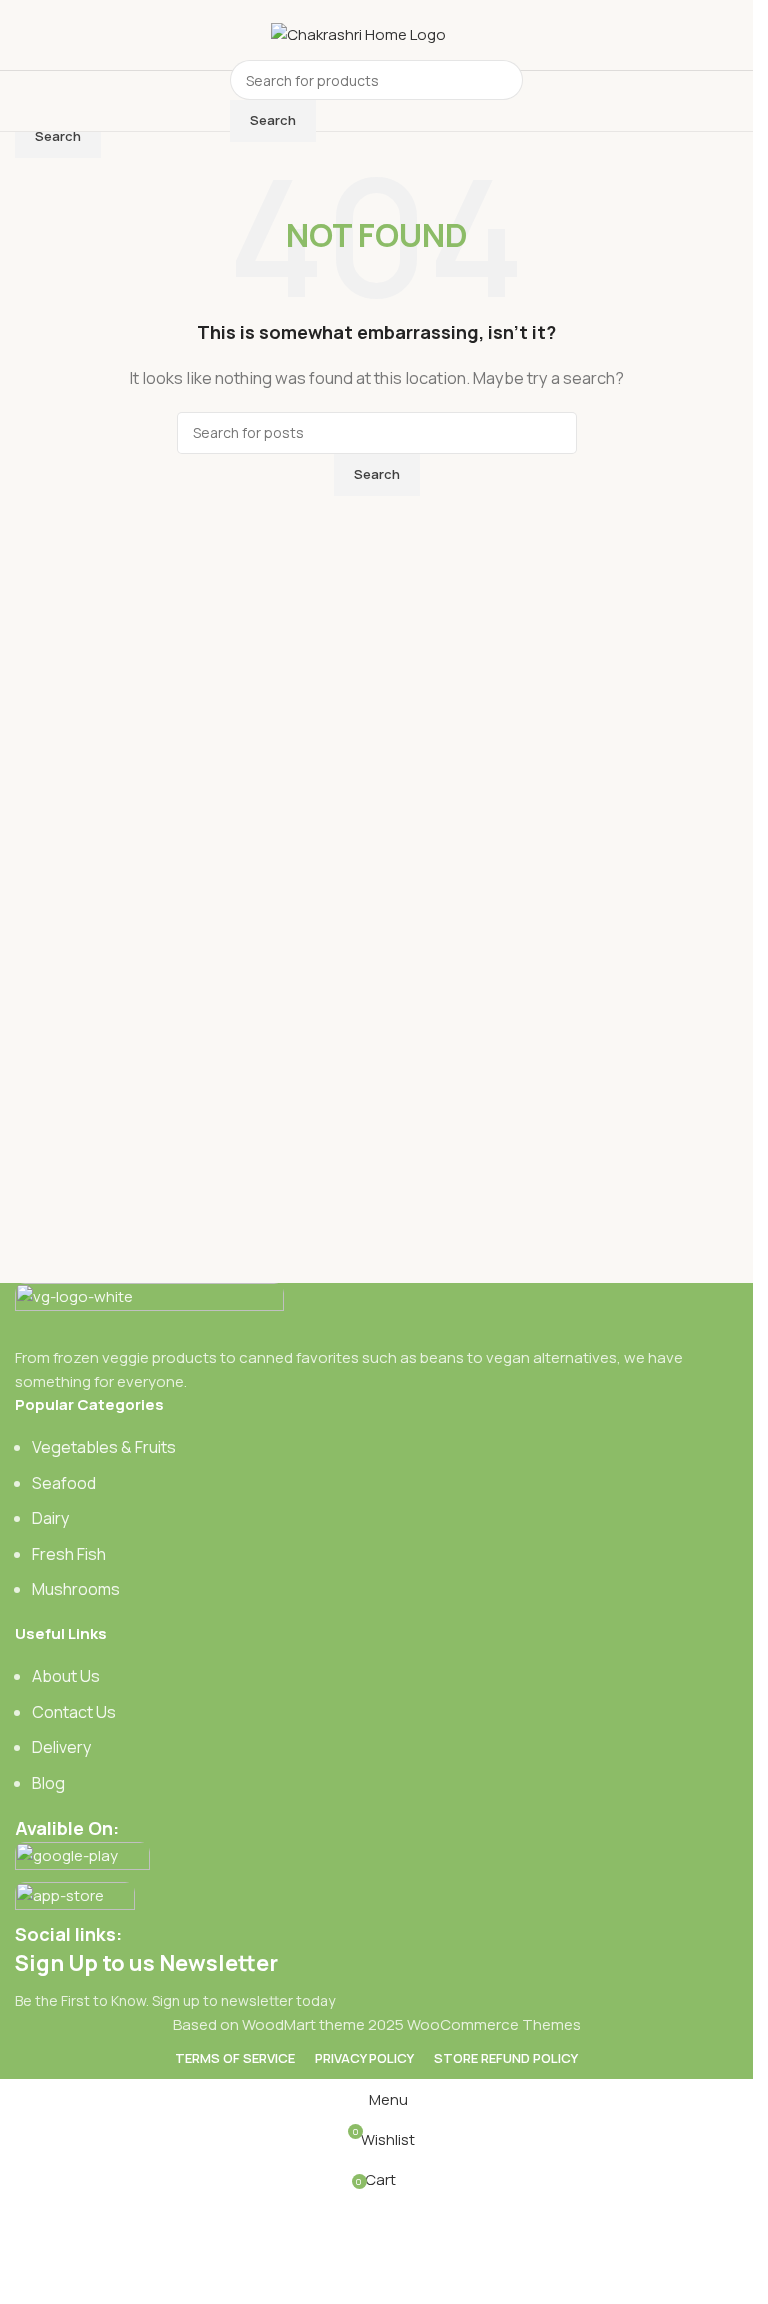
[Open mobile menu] (212, 101)
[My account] (541, 101)
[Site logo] (358, 33)
